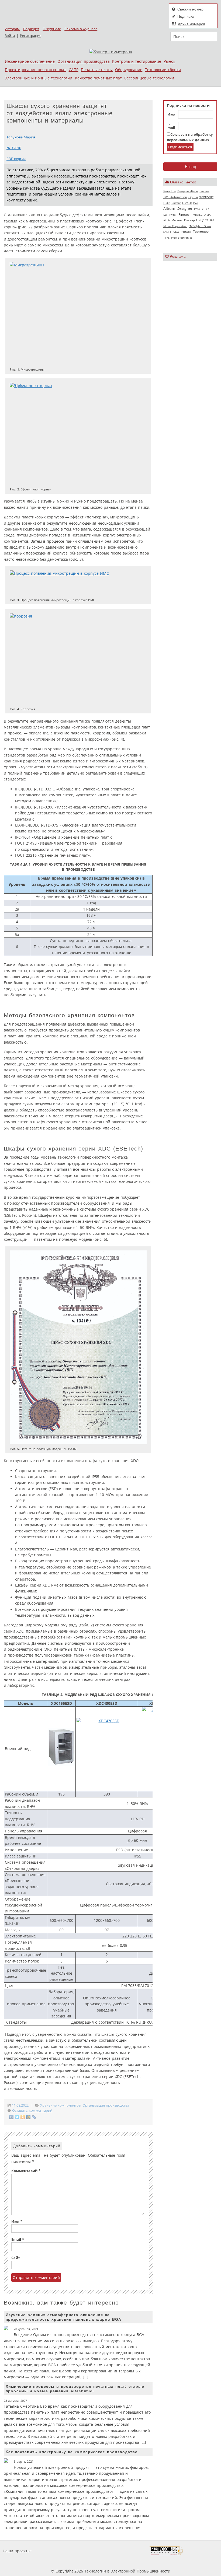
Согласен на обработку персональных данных (190, 137)
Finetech (185, 215)
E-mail (171, 126)
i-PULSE (175, 232)
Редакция (31, 29)
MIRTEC (198, 215)
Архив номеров (191, 24)
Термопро (201, 231)
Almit (167, 220)
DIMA (207, 215)
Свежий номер (190, 9)
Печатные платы (97, 70)
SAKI (166, 232)
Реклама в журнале (81, 29)
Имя (171, 114)
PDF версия (16, 159)
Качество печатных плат (98, 78)
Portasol (186, 232)
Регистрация (31, 36)
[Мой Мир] (28, 2117)
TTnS (166, 238)
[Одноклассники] (23, 2117)
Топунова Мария (21, 137)
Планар (189, 220)
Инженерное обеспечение (30, 61)
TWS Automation (175, 197)
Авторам (12, 29)
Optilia (193, 197)
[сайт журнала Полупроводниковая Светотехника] (124, 2551)
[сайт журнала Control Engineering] (202, 2551)
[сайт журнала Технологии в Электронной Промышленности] (84, 2551)
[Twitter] (17, 2117)
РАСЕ (197, 209)
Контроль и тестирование (137, 61)
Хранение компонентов (60, 2105)
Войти (10, 36)
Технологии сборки (163, 70)
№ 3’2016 (14, 148)
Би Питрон (170, 215)
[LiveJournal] (34, 2117)
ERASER (187, 203)
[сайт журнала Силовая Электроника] (50, 2551)
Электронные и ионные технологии (39, 78)
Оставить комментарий (32, 2110)
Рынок (169, 61)
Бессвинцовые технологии (149, 78)
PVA (195, 203)
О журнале (52, 29)
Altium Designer (178, 208)
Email (18, 2239)
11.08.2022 (21, 2105)
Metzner (177, 220)
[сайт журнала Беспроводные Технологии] (166, 2551)
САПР (74, 70)
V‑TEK (206, 209)
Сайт (16, 2258)
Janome (205, 191)
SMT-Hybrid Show (200, 226)
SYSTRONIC (206, 197)
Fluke (167, 203)
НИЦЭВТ (202, 220)
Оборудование (129, 70)
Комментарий (26, 2171)
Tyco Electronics (182, 238)
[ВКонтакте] (11, 2117)
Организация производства (84, 61)
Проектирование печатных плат (35, 70)
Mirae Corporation (175, 226)
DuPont (176, 203)
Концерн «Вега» (188, 191)
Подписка (186, 16)
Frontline (170, 191)
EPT (212, 220)
